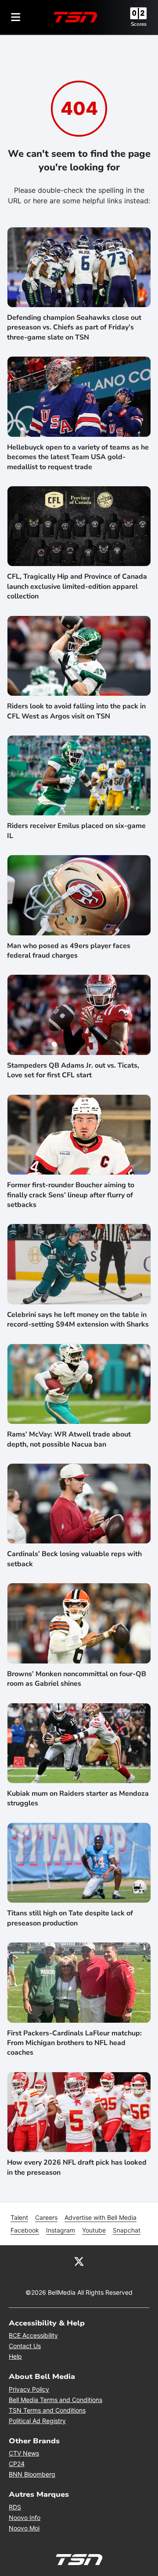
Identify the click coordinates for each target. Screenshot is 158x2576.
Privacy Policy (29, 2389)
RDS (15, 2507)
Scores (139, 24)
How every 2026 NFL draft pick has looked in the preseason (77, 2167)
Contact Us (25, 2346)
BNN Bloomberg (32, 2474)
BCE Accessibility (33, 2335)
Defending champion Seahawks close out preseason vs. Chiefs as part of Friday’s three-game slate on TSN (74, 327)
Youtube (94, 2230)
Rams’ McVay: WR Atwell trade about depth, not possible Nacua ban (69, 1439)
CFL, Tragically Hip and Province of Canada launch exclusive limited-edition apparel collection (77, 586)
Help (15, 2356)
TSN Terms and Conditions (47, 2410)
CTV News (24, 2453)
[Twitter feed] (79, 2261)
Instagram (61, 2230)
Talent (19, 2217)
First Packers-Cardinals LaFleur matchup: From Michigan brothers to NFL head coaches (74, 2043)
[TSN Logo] (75, 17)
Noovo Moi (24, 2528)
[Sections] (16, 17)
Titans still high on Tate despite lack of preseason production (70, 1918)
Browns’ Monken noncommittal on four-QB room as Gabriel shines (77, 1679)
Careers (46, 2217)
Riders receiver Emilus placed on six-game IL (76, 831)
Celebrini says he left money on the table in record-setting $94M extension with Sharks (78, 1320)
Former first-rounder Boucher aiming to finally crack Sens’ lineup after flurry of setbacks (71, 1195)
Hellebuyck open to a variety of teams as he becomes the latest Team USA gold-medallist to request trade (78, 457)
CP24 (17, 2464)
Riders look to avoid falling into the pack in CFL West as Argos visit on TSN (76, 711)
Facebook (25, 2230)
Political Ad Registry (37, 2421)
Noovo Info (25, 2518)
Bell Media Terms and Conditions (56, 2400)
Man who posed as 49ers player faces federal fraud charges (69, 951)
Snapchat (127, 2230)
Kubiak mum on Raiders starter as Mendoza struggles (78, 1798)
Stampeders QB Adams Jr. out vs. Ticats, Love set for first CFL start (73, 1070)
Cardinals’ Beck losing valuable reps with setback (74, 1559)
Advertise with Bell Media (101, 2217)
